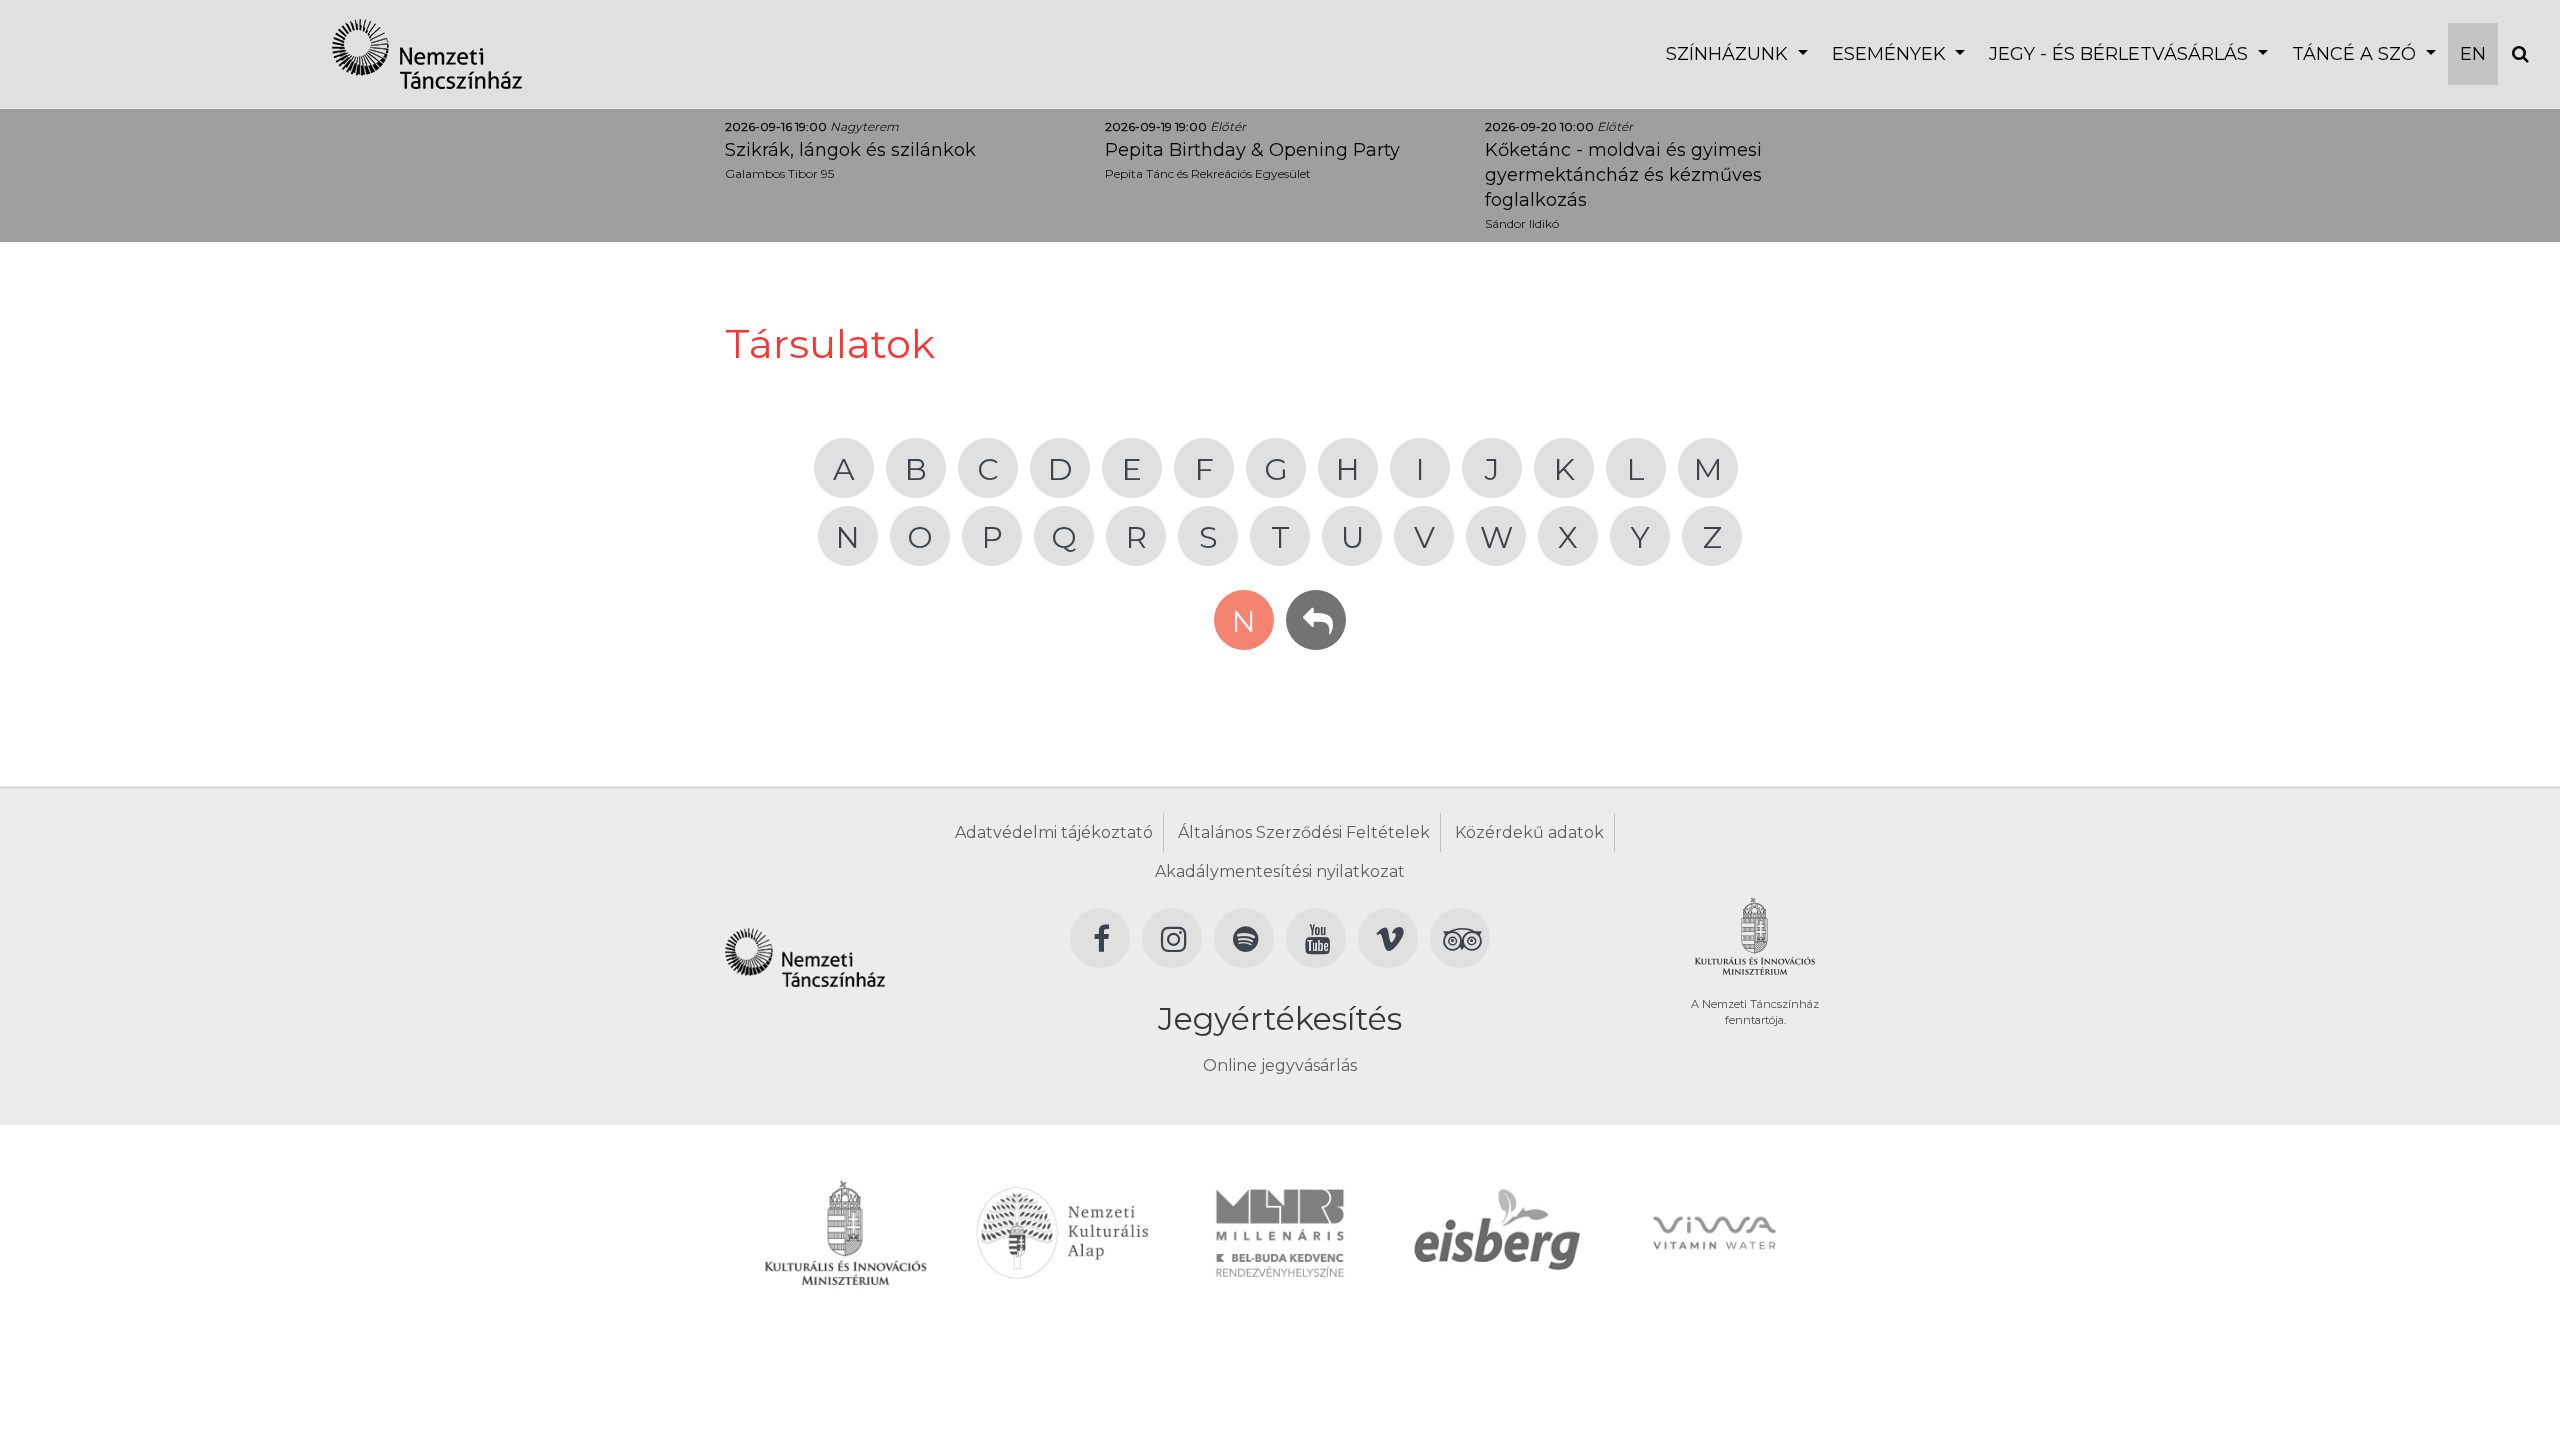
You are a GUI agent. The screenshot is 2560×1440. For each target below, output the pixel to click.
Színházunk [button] (1729, 54)
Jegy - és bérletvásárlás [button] (2121, 54)
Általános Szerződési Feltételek (1304, 832)
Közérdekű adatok (1529, 832)
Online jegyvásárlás (1280, 1065)
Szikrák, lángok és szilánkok (850, 150)
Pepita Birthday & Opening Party (1252, 150)
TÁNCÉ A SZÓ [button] (2356, 54)
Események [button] (1891, 54)
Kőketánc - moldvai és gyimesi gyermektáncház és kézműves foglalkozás (1623, 175)
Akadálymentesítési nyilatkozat (1280, 871)
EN (2473, 54)
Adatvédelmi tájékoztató (1054, 832)
